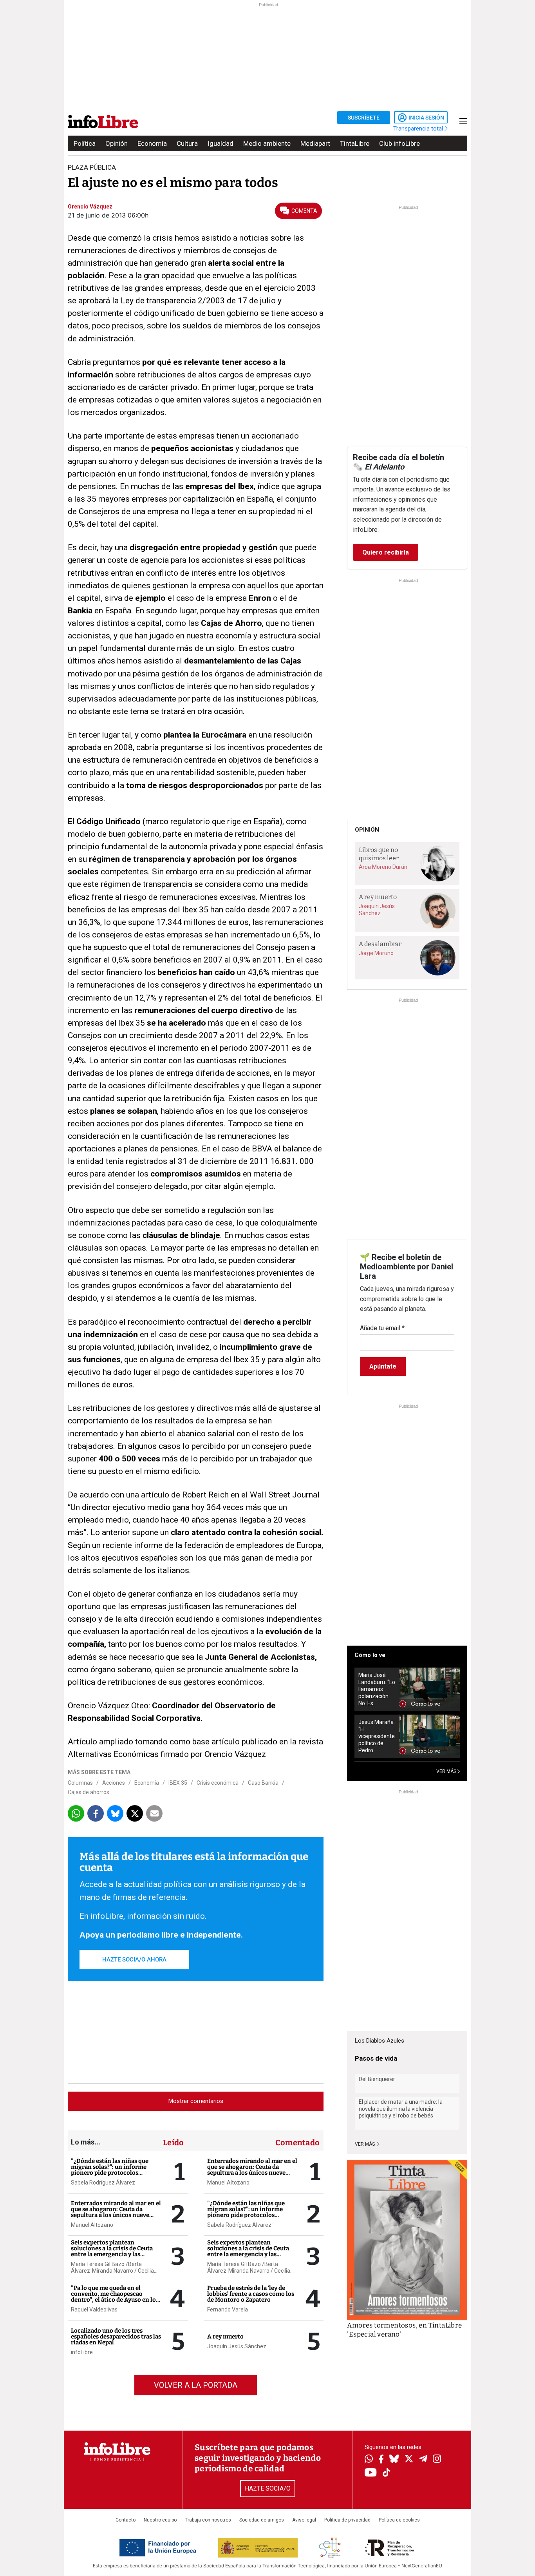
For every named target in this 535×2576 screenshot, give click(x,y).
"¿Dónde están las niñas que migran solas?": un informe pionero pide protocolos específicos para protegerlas (110, 2170)
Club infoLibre (399, 143)
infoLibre (82, 2352)
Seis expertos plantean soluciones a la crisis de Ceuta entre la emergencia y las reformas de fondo (112, 2251)
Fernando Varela (228, 2310)
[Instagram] (437, 2460)
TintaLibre (355, 143)
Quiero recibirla (386, 552)
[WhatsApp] (369, 2460)
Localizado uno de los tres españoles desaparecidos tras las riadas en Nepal (116, 2337)
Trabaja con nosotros (208, 2520)
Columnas (80, 1783)
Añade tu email (382, 1328)
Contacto (126, 2520)
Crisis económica (218, 1783)
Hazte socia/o (268, 2488)
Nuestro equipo (160, 2520)
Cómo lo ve (370, 1655)
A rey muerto (225, 2337)
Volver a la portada (196, 2385)
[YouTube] (371, 2473)
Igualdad (221, 143)
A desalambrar (380, 944)
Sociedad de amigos (262, 2520)
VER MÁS (447, 1771)
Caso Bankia (263, 1783)
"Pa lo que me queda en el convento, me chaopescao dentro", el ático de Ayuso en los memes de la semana (115, 2297)
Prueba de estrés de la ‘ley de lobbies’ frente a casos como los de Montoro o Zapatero (251, 2294)
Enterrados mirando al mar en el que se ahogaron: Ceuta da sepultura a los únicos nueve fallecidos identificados (116, 2212)
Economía (152, 143)
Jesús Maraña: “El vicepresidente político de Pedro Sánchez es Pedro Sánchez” (377, 1736)
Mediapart (315, 143)
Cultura (187, 143)
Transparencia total (419, 129)
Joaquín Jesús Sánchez (237, 2346)
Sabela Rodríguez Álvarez (103, 2183)
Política (85, 143)
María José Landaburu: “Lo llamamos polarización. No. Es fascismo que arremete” (377, 1689)
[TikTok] (387, 2473)
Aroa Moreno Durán (383, 867)
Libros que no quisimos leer (379, 854)
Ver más (365, 2144)
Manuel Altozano (92, 2225)
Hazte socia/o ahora (134, 1960)
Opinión (117, 143)
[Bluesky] (394, 2460)
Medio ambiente (267, 143)
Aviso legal (304, 2520)
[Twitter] (409, 2460)
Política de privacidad (347, 2520)
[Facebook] (381, 2460)
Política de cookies (399, 2520)
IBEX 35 (178, 1783)
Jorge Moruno (376, 953)
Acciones (114, 1783)
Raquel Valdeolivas (94, 2310)
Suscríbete (364, 118)
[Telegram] (423, 2460)
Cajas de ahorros (89, 1792)
